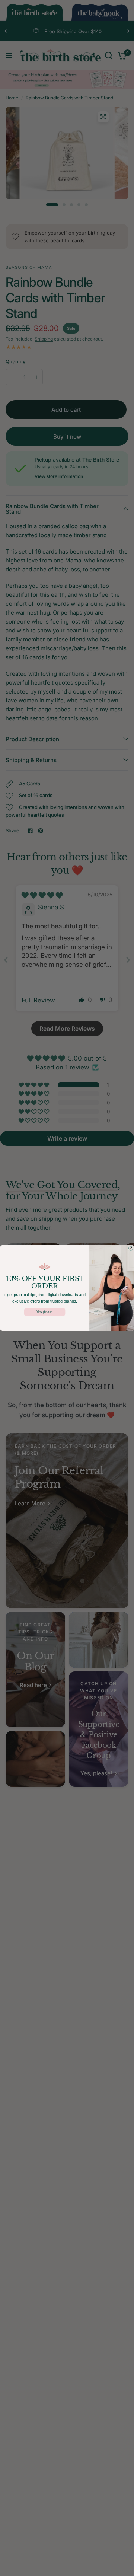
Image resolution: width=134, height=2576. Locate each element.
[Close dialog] (131, 1249)
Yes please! (45, 1312)
